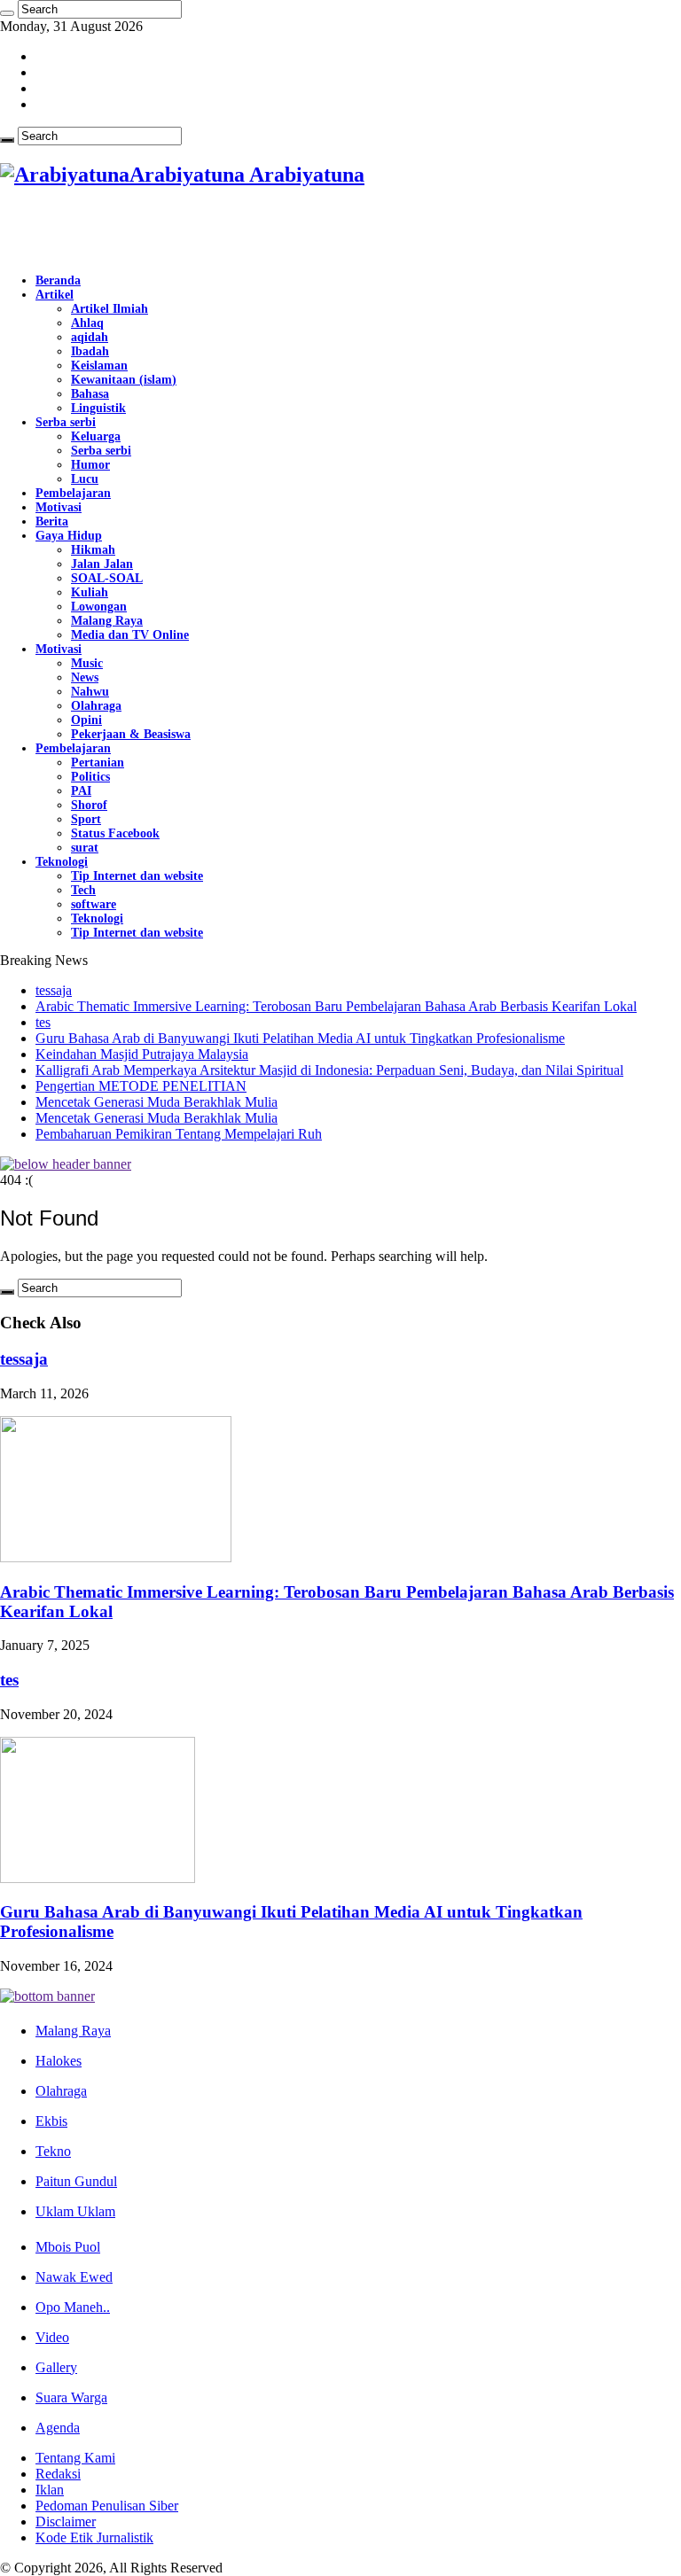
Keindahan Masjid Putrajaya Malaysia (142, 1054)
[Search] (7, 13)
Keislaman (99, 366)
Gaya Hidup (69, 536)
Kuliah (90, 592)
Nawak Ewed (74, 2277)
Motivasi (59, 507)
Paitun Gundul (76, 2181)
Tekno (53, 2151)
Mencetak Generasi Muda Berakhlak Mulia (157, 1102)
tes (43, 1022)
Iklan (50, 2490)
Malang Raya (107, 621)
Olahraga (96, 706)
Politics (90, 777)
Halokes (59, 2061)
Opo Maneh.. (73, 2307)
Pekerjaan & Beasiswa (131, 734)
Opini (86, 720)
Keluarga (96, 436)
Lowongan (99, 607)
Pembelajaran (73, 493)
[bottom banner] (47, 1996)
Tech (83, 890)
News (85, 677)
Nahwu (90, 692)
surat (85, 848)
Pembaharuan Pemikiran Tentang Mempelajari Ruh (179, 1134)
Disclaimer (66, 2522)
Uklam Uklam (75, 2211)
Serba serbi (66, 422)
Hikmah (93, 550)
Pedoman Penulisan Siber (107, 2506)
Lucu (85, 479)
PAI (81, 791)
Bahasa (90, 394)
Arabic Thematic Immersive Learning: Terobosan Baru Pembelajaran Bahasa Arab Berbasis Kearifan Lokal (336, 1006)
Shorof (89, 805)
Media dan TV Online (130, 635)
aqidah (90, 337)
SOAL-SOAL (107, 578)
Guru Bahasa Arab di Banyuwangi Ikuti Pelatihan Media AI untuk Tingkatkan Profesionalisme (300, 1038)
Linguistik (98, 408)
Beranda (58, 280)
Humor (90, 465)
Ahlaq (87, 323)
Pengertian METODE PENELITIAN (141, 1086)
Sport (86, 819)
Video (52, 2337)
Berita (52, 521)
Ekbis (51, 2121)
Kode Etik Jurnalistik (94, 2537)
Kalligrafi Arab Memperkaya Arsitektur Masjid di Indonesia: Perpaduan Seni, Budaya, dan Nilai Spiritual (329, 1070)
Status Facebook (115, 833)
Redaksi (58, 2474)
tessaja (54, 990)
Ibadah (90, 351)
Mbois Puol (68, 2247)
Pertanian (98, 763)
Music (87, 663)
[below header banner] (66, 1164)
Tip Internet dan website (137, 876)
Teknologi (62, 862)
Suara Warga (71, 2397)
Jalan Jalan (102, 564)
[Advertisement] (207, 231)
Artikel (55, 295)
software (94, 904)
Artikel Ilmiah (110, 309)
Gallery (56, 2367)
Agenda (58, 2428)
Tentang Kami (75, 2458)
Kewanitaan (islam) (124, 380)
